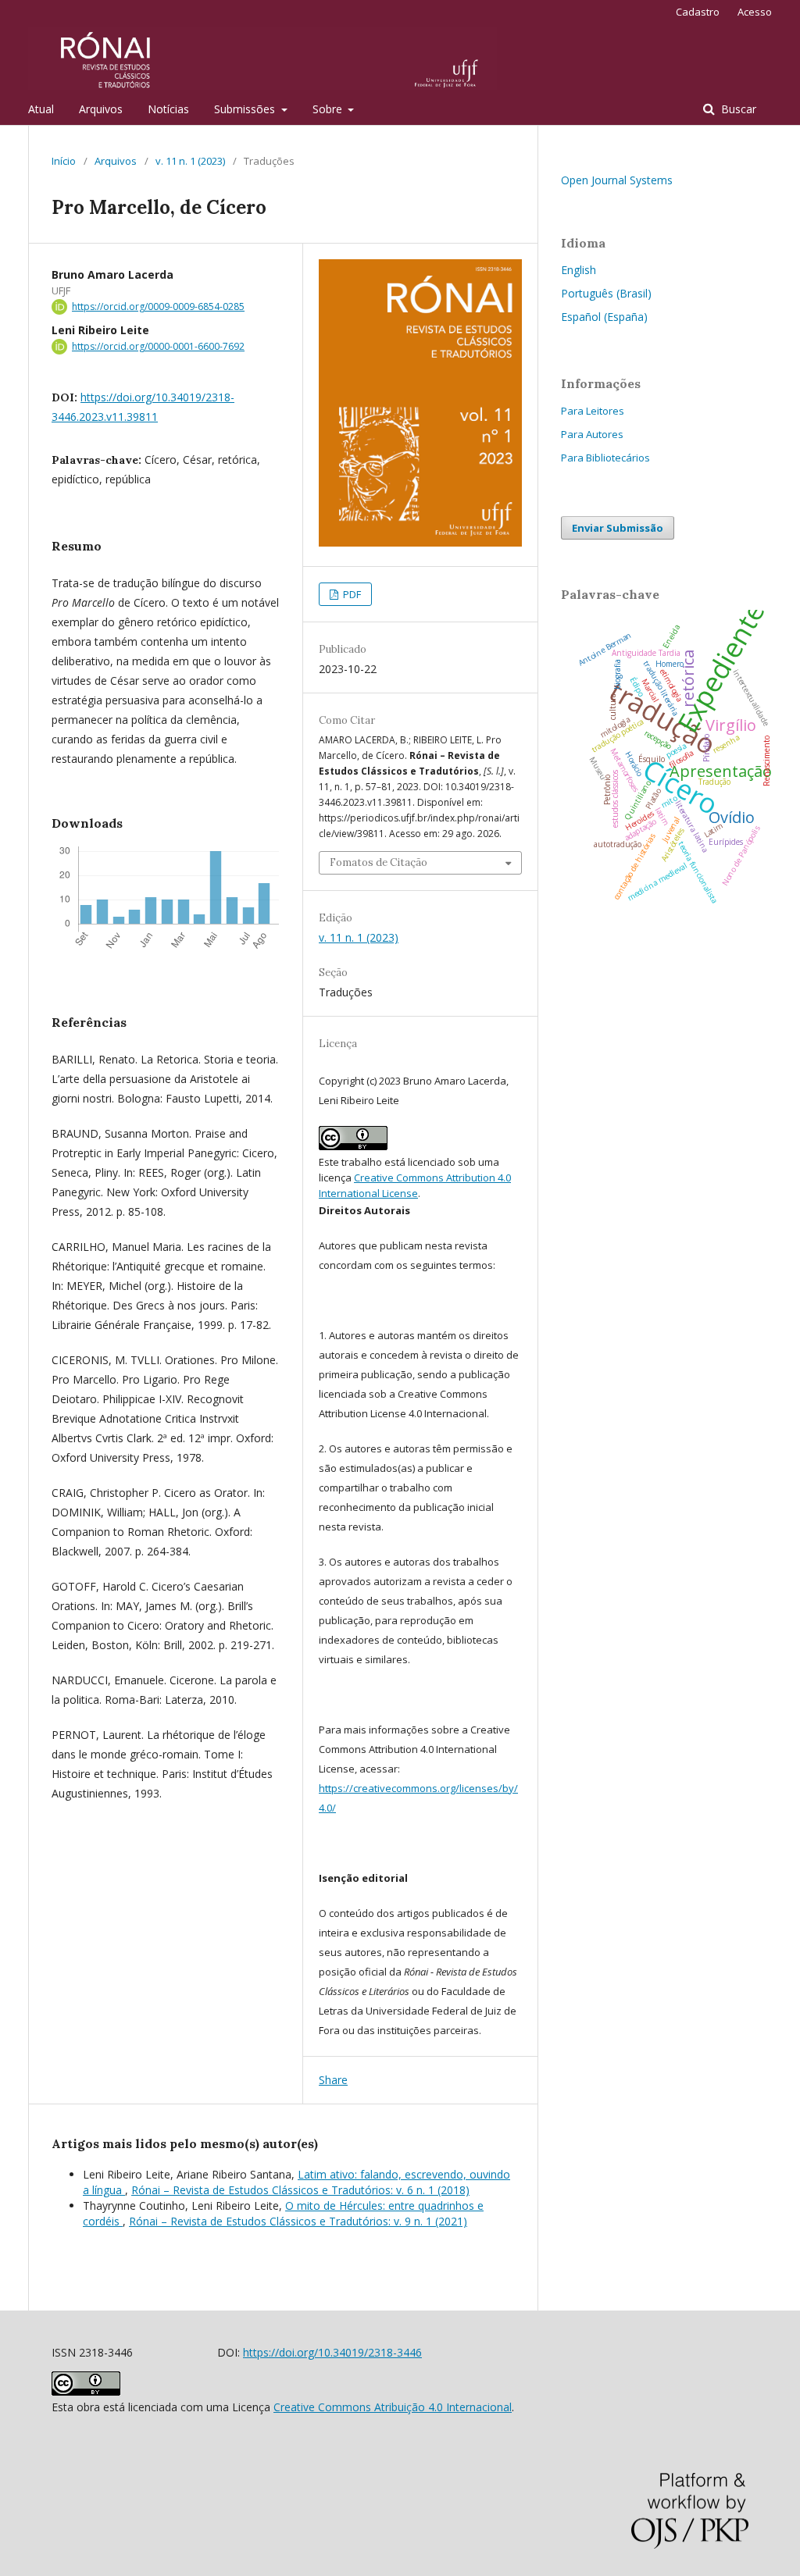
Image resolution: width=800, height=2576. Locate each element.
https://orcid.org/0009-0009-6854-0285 (158, 306)
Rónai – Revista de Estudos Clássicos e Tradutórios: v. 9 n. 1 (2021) (298, 2221)
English (579, 270)
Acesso (755, 12)
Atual (41, 109)
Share (333, 2080)
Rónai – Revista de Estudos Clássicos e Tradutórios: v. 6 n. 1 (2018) (300, 2190)
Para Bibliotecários (605, 458)
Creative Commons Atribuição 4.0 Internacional (393, 2407)
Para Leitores (593, 411)
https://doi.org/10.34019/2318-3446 (332, 2352)
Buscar (737, 109)
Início (64, 161)
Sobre (329, 109)
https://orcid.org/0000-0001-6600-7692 (158, 346)
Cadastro (698, 12)
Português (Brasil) (606, 293)
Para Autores (592, 434)
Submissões (246, 109)
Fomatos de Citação (379, 862)
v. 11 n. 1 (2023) (190, 161)
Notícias (168, 109)
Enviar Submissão (618, 528)
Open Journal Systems (617, 180)
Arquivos (101, 109)
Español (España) (604, 317)
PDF (351, 594)
